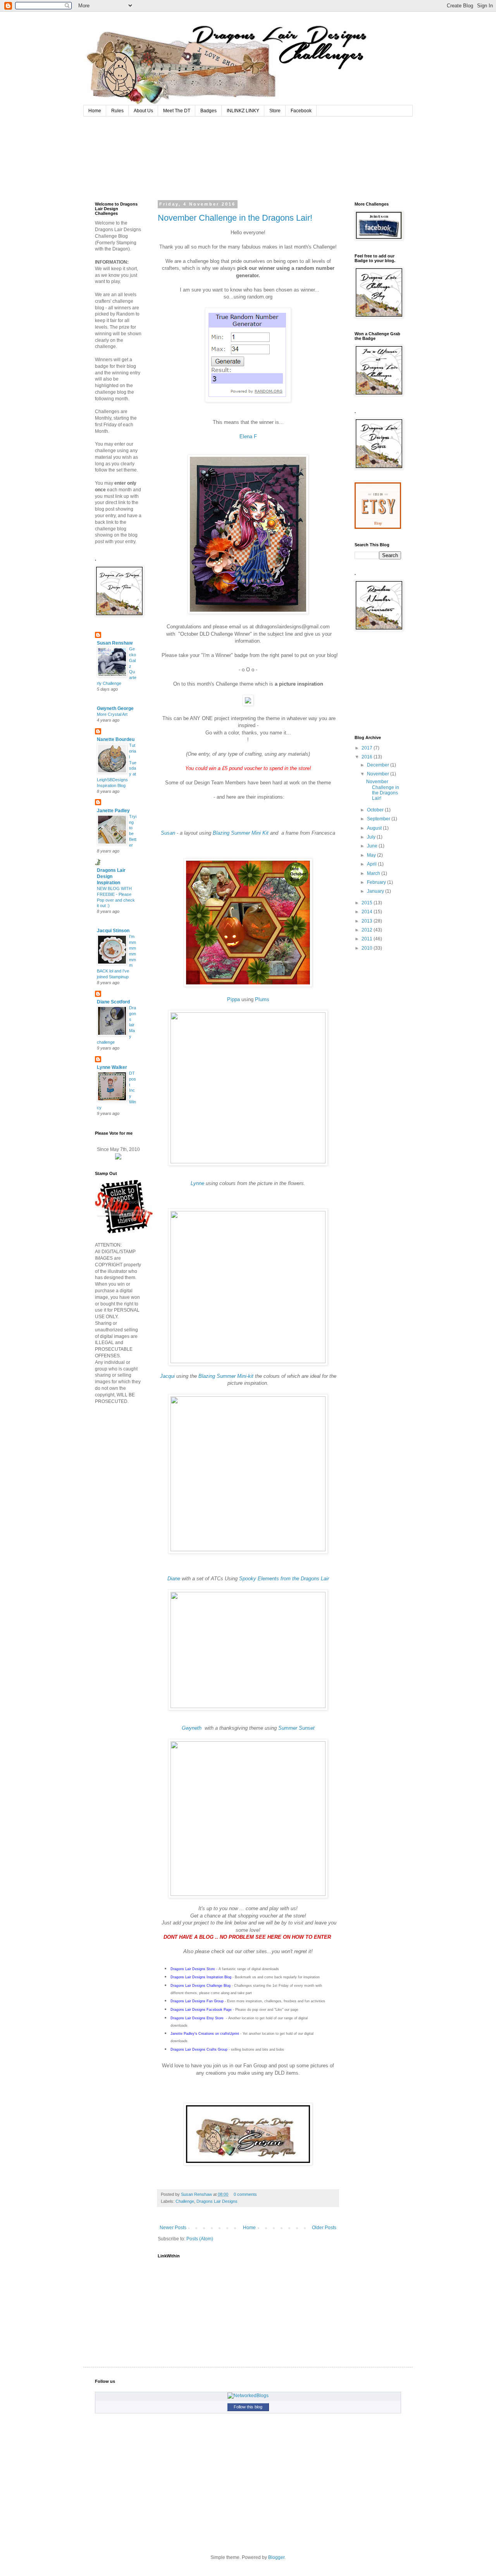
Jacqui (167, 1376)
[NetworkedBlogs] (248, 2396)
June (373, 846)
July (372, 837)
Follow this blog (248, 2407)
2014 (368, 912)
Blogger (276, 2557)
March (374, 873)
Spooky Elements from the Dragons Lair (284, 1579)
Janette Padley (113, 811)
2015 (368, 903)
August (375, 828)
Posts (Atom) (200, 2239)
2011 (368, 939)
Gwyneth (192, 1728)
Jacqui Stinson (113, 931)
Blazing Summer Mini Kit (241, 833)
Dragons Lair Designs (217, 2201)
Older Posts (324, 2228)
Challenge (185, 2201)
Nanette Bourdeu (116, 739)
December (379, 765)
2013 (368, 921)
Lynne (197, 1183)
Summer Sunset (296, 1728)
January (376, 891)
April (372, 864)
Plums (262, 999)
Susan (168, 833)
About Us (143, 111)
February (377, 882)
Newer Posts (173, 2228)
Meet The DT (177, 111)
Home (95, 111)
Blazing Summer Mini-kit (226, 1376)
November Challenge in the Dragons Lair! (235, 218)
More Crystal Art (112, 714)
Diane (174, 1579)
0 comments (245, 2194)
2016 (368, 757)
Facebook (301, 111)
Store (275, 111)
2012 (368, 930)
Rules (117, 111)
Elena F (248, 436)
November (379, 774)
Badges (208, 111)
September (379, 819)
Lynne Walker (112, 1067)
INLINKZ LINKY (243, 111)
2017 (368, 748)
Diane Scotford (113, 1002)
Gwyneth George (115, 708)
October (376, 810)
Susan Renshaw (197, 2194)
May (372, 855)
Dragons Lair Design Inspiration (111, 876)
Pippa (233, 999)
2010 (368, 948)
